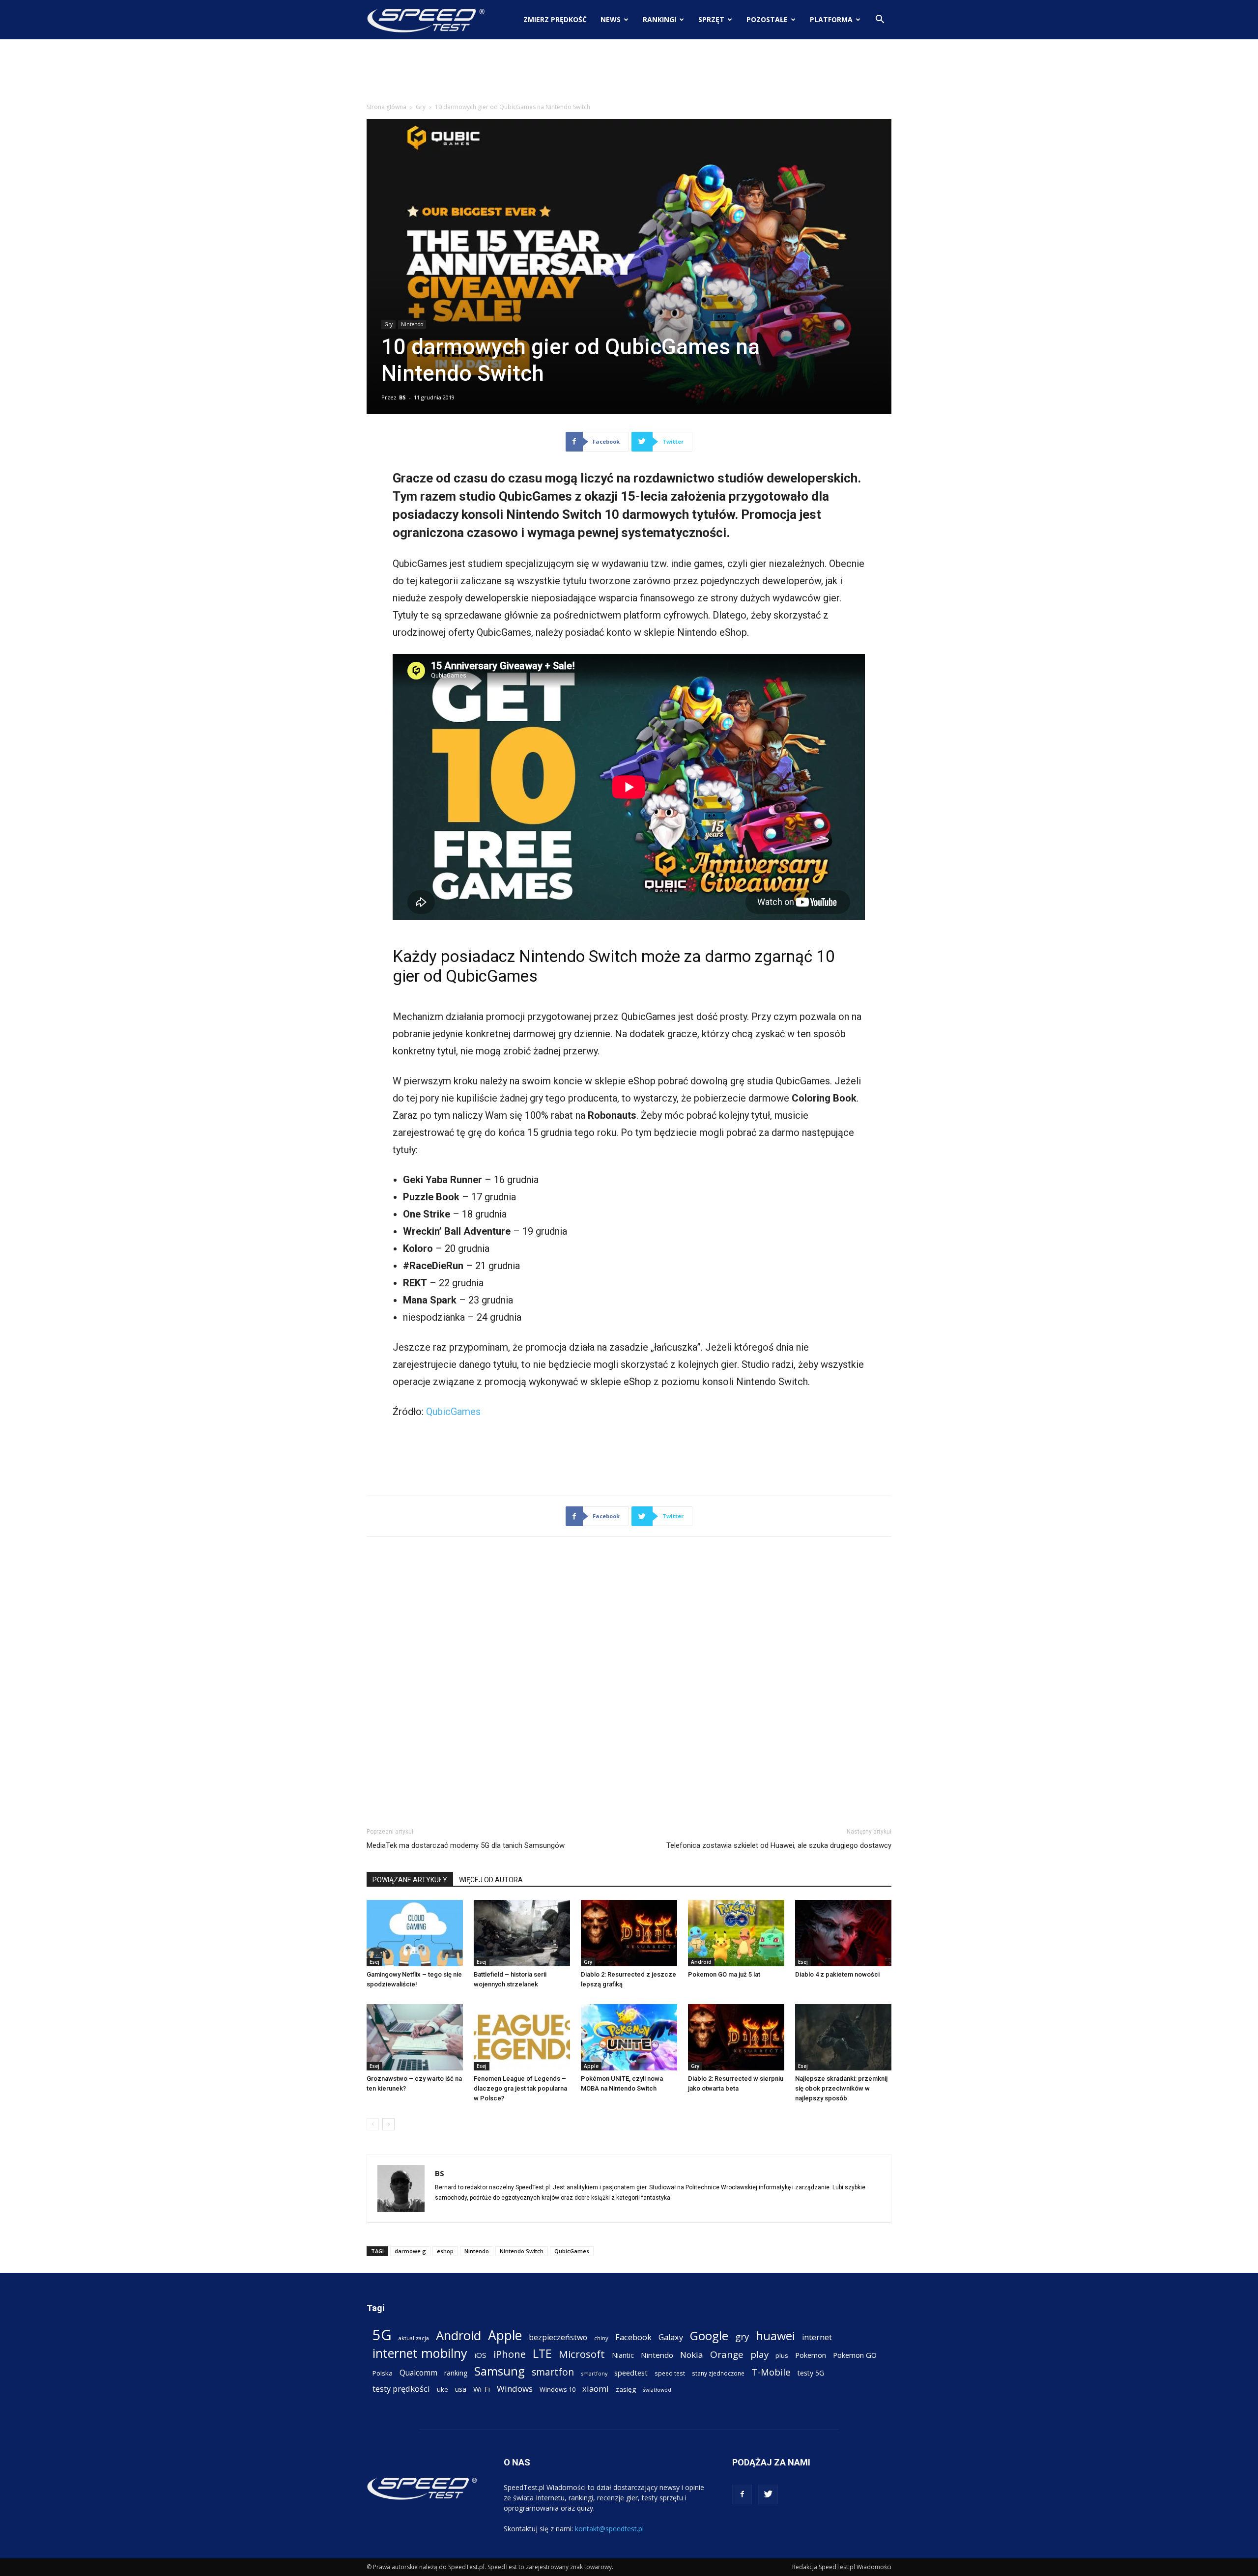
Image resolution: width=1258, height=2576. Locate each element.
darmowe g (410, 2251)
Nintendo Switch (522, 2251)
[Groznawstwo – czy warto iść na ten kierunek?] (415, 2037)
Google (709, 2335)
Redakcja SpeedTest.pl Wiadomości (842, 2567)
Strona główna (386, 107)
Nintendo (412, 324)
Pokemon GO (855, 2355)
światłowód (657, 2390)
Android (701, 1962)
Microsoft (582, 2354)
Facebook (633, 2337)
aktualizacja (414, 2338)
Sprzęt (711, 19)
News (611, 19)
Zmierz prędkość (555, 19)
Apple (591, 2066)
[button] (880, 20)
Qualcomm (418, 2373)
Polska (383, 2373)
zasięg (626, 2389)
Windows (515, 2389)
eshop (445, 2251)
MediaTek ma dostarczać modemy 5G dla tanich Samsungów (466, 1845)
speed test (670, 2373)
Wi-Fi (482, 2389)
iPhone (510, 2354)
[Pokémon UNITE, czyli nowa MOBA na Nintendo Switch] (629, 2037)
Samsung (500, 2371)
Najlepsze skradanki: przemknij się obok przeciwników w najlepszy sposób (841, 2088)
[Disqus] (629, 1680)
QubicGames (453, 1412)
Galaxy (671, 2337)
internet (817, 2337)
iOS (480, 2355)
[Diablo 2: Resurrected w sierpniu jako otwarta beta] (736, 2037)
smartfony (594, 2373)
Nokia (692, 2355)
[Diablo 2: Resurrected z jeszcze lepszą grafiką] (629, 1933)
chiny (601, 2338)
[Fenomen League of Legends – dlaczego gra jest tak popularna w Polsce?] (522, 2037)
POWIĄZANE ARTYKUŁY (410, 1880)
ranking (456, 2373)
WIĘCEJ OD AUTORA (491, 1880)
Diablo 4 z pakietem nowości (837, 1974)
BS (402, 397)
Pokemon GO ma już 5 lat (724, 1974)
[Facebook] (742, 2494)
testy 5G (811, 2373)
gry (742, 2336)
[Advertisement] (629, 73)
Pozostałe (767, 19)
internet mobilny (420, 2353)
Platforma (831, 19)
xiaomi (596, 2389)
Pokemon (811, 2355)
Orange (727, 2355)
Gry (421, 107)
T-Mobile (771, 2372)
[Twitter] (768, 2494)
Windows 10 (558, 2389)
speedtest (631, 2373)
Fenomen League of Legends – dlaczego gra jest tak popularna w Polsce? (520, 2088)
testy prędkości (401, 2389)
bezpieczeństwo (558, 2337)
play (759, 2354)
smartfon (553, 2372)
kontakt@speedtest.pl (609, 2529)
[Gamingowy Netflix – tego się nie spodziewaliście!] (415, 1933)
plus (782, 2355)
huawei (775, 2336)
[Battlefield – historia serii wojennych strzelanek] (522, 1933)
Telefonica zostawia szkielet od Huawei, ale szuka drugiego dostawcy (779, 1845)
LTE (542, 2354)
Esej (374, 1962)
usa (461, 2389)
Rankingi (659, 19)
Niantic (623, 2355)
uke (443, 2389)
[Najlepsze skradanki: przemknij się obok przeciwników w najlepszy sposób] (843, 2037)
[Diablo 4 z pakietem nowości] (843, 1933)
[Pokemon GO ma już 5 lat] (736, 1933)
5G (382, 2335)
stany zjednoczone (718, 2373)
